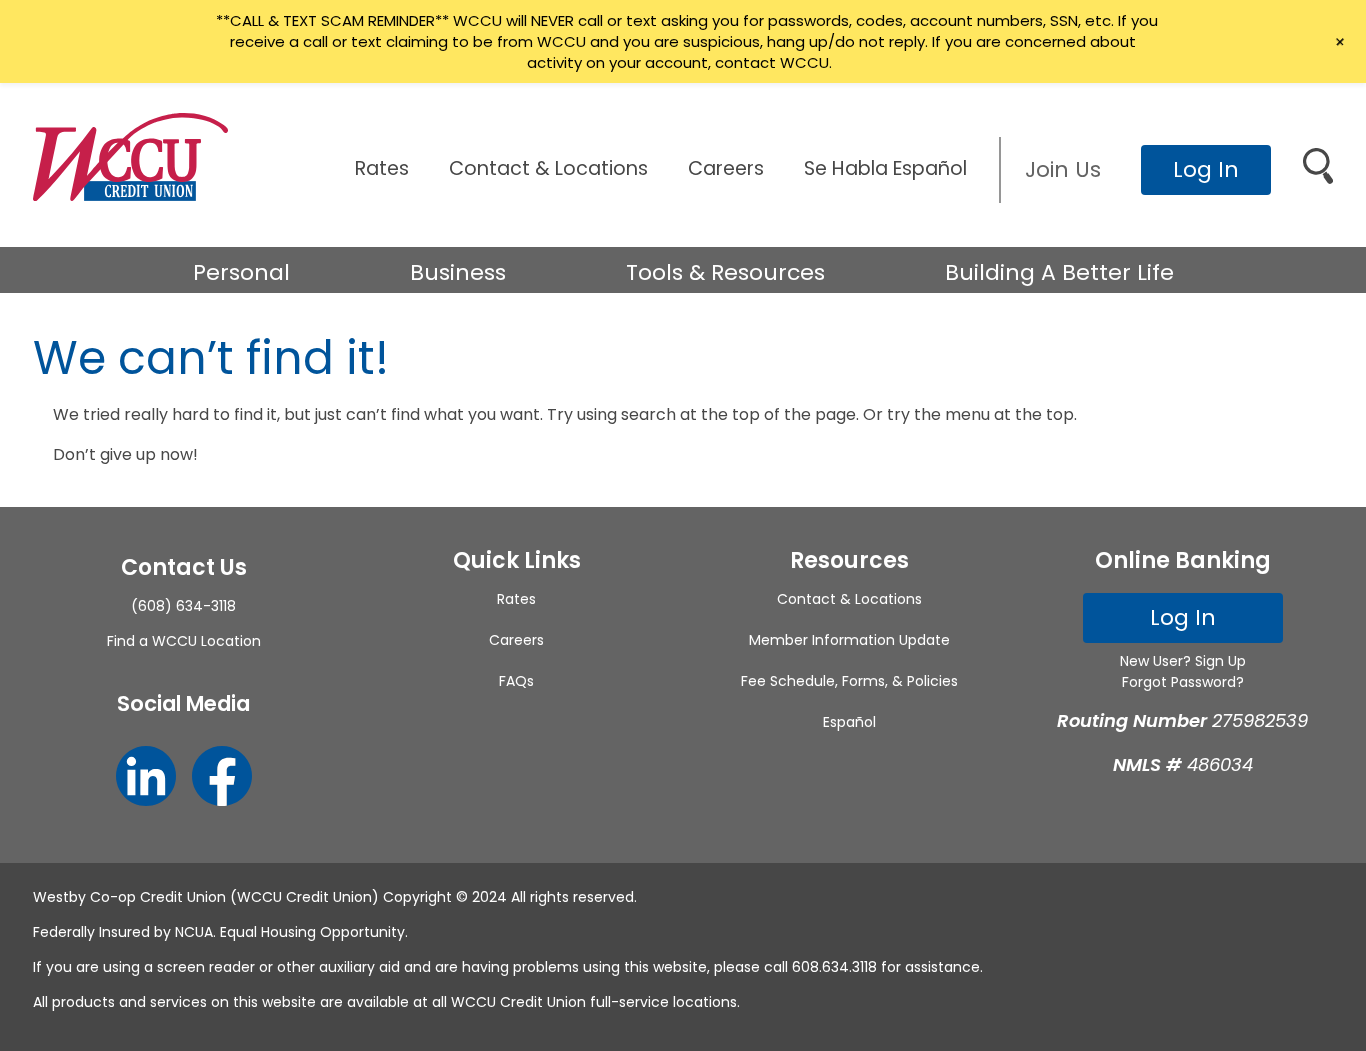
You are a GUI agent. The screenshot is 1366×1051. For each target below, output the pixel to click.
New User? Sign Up (1183, 661)
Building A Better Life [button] (1059, 272)
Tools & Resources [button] (725, 272)
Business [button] (458, 272)
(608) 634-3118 (183, 606)
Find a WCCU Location (184, 641)
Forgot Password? (1183, 682)
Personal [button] (241, 272)
